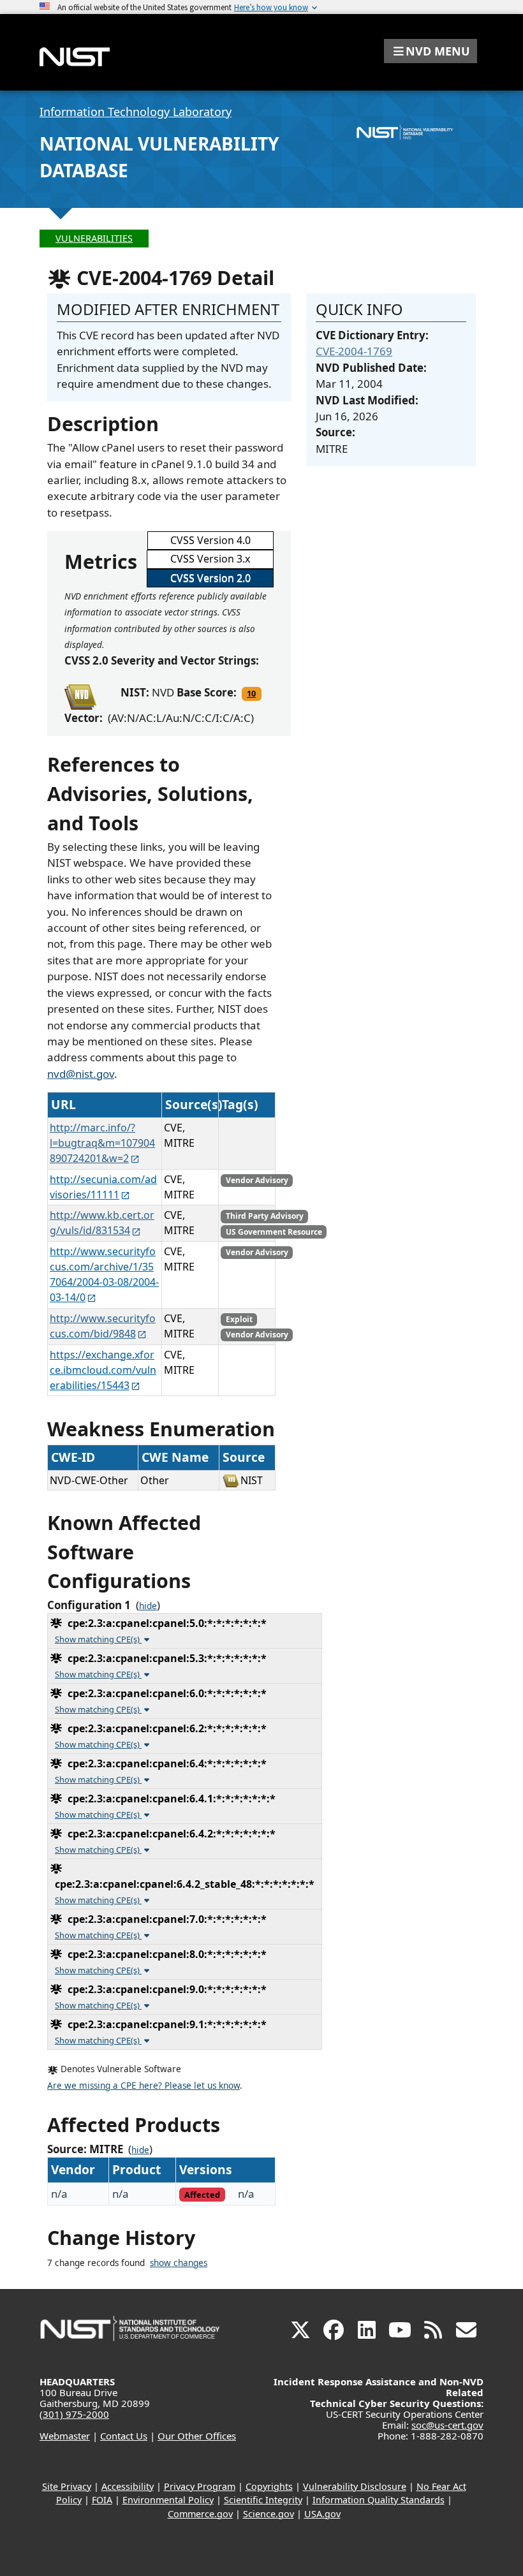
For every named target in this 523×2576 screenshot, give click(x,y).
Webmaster (65, 2436)
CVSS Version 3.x (210, 559)
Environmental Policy (168, 2500)
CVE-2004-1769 (354, 351)
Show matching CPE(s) (98, 1639)
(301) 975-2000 (74, 2414)
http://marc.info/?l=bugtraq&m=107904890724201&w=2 (102, 1143)
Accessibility (128, 2486)
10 (251, 693)
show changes (179, 2263)
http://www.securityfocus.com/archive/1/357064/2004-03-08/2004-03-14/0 (104, 1274)
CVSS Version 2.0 (210, 578)
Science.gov (269, 2514)
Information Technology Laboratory (136, 112)
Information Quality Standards (379, 2500)
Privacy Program (200, 2486)
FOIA (102, 2500)
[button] (431, 51)
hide (148, 1606)
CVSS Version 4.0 (210, 540)
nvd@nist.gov (81, 1074)
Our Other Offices (197, 2436)
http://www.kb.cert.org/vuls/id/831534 (102, 1223)
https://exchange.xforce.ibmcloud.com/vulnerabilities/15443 (103, 1370)
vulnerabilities (94, 238)
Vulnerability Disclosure (355, 2486)
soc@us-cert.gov (447, 2425)
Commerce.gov (200, 2514)
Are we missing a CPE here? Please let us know (144, 2086)
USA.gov (322, 2514)
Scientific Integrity (263, 2500)
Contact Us (124, 2436)
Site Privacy (67, 2486)
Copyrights (269, 2486)
